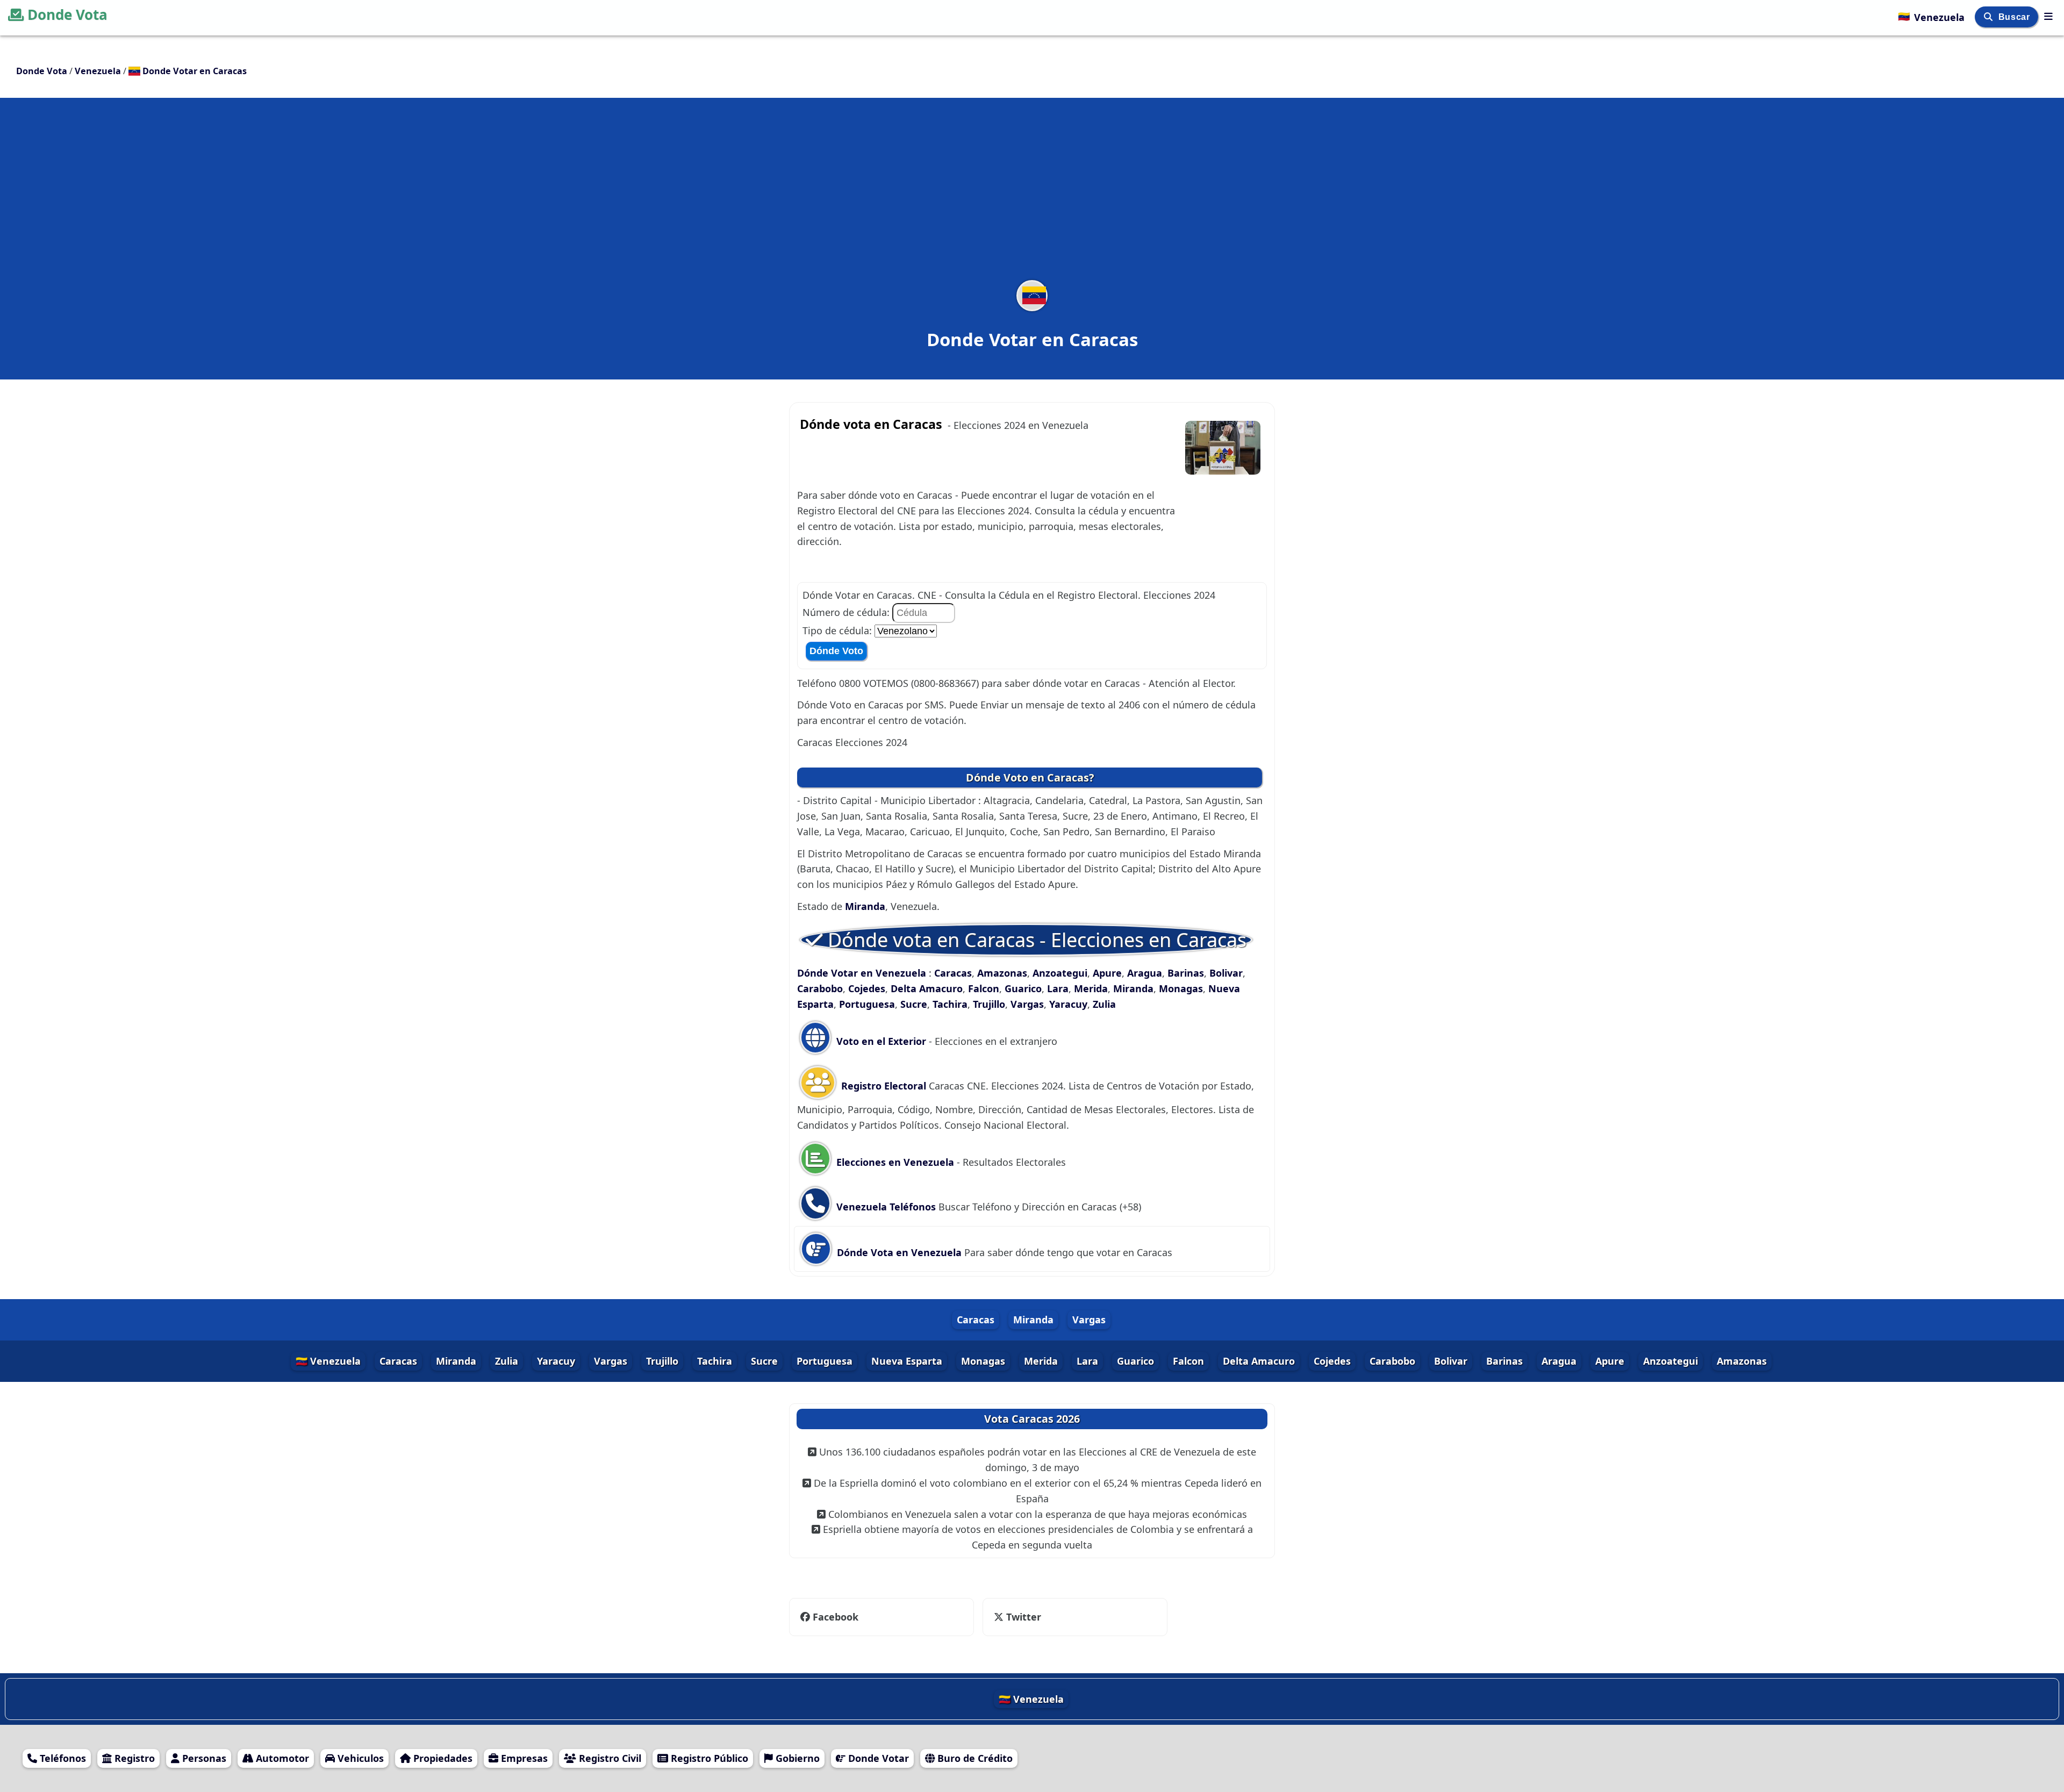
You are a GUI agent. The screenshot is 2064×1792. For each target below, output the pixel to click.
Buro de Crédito (974, 1758)
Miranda (865, 906)
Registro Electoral (884, 1086)
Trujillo (989, 1004)
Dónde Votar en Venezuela (863, 973)
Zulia (1104, 1004)
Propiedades (442, 1758)
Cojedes (867, 988)
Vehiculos (359, 1758)
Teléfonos (62, 1758)
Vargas (1027, 1004)
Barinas (1186, 973)
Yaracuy (1068, 1004)
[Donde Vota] (2048, 16)
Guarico (1023, 988)
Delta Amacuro (927, 988)
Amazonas (1002, 973)
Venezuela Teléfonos (885, 1207)
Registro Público (708, 1758)
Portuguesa (867, 1004)
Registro (133, 1758)
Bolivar (1226, 973)
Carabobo (820, 988)
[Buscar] (1990, 17)
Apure (1107, 973)
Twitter (1017, 1617)
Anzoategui (1060, 973)
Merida (1091, 988)
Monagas (1181, 988)
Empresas (523, 1758)
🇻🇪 (1931, 16)
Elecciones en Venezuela (895, 1162)
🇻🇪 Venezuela (328, 1361)
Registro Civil (609, 1758)
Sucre (914, 1004)
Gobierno (796, 1758)
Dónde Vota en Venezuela (899, 1252)
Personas (203, 1758)
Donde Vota (67, 15)
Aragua (1145, 973)
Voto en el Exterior (880, 1041)
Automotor (281, 1758)
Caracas (953, 973)
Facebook (836, 1617)
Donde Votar (877, 1758)
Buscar (2015, 17)
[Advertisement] (1032, 196)
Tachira (950, 1004)
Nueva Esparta (907, 1361)
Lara (1058, 988)
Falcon (984, 988)
